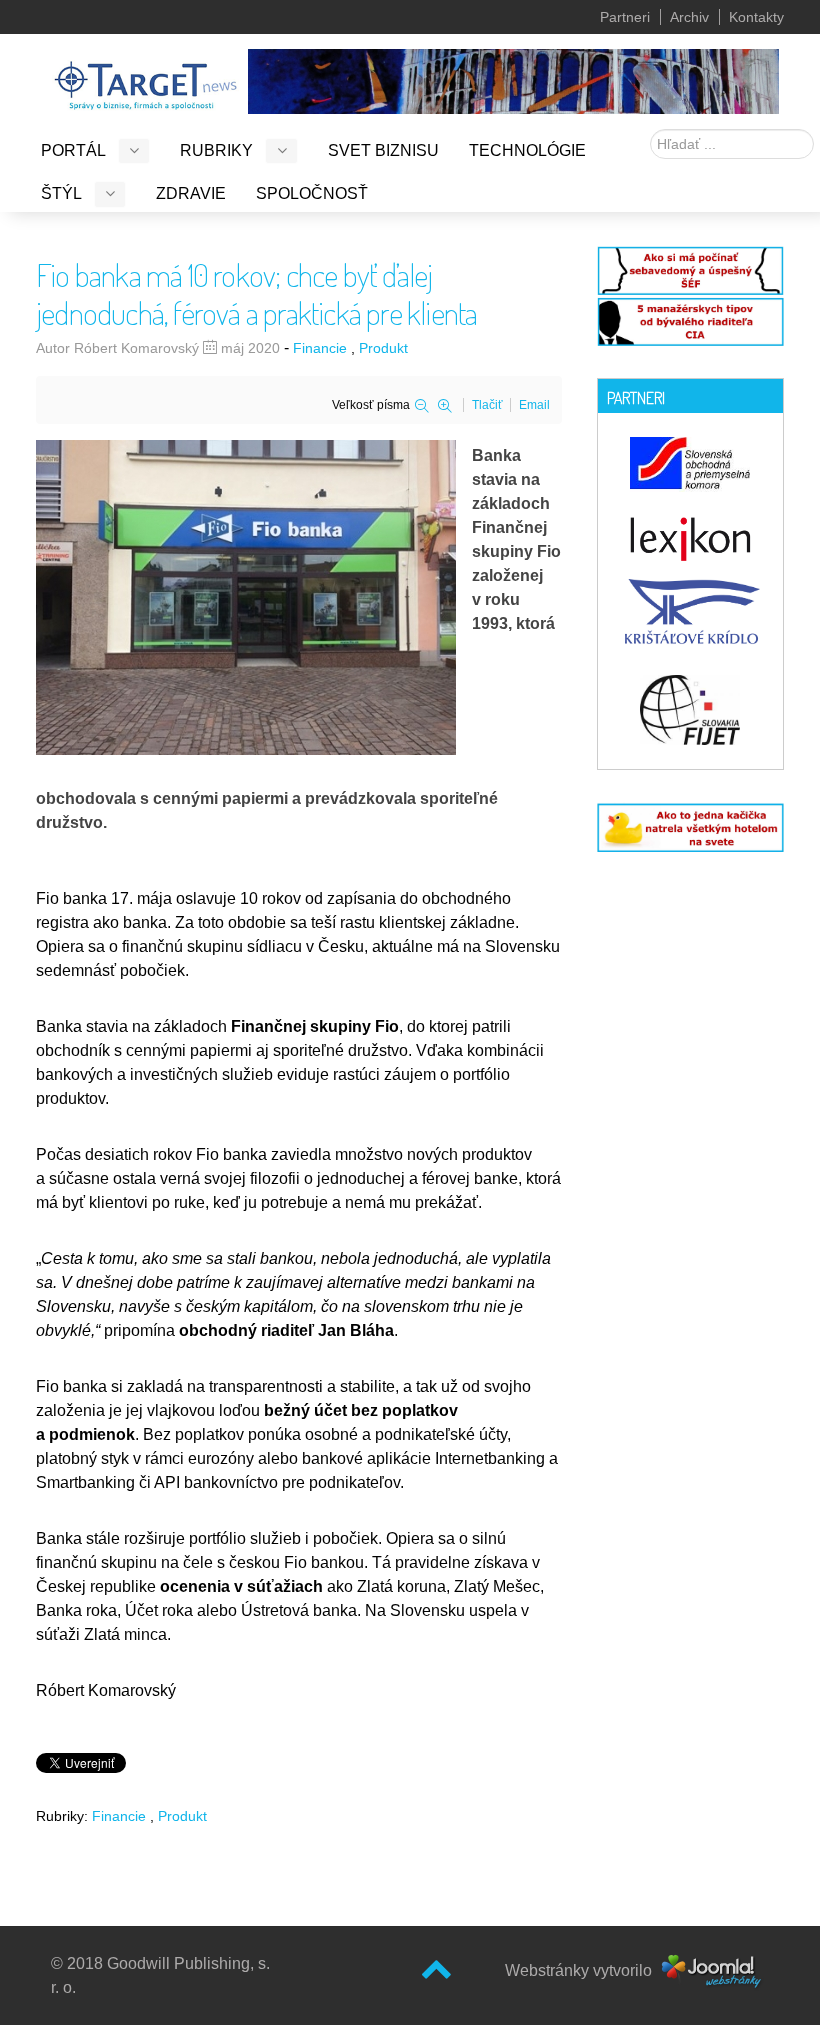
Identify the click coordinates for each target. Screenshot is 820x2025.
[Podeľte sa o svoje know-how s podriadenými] (690, 268)
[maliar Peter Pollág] (513, 79)
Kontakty (756, 17)
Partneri (625, 17)
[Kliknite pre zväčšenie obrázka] (246, 596)
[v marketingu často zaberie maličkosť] (690, 826)
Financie (320, 348)
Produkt (383, 348)
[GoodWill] (145, 76)
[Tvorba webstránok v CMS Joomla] (712, 1970)
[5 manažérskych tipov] (690, 319)
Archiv (689, 17)
